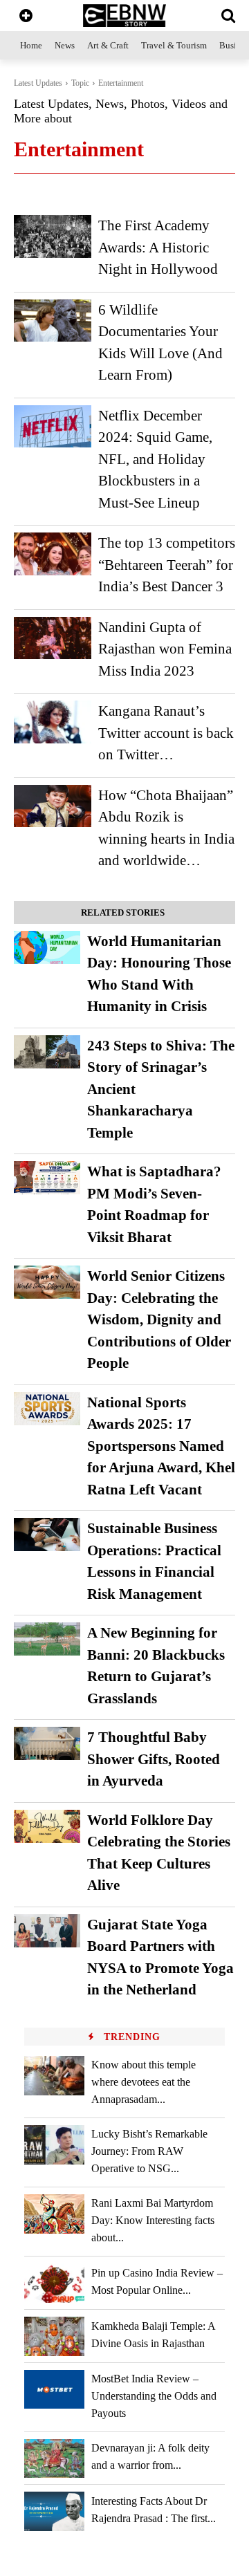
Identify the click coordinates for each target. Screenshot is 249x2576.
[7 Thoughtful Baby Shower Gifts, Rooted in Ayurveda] (47, 1743)
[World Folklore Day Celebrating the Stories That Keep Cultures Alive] (47, 1826)
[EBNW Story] (124, 16)
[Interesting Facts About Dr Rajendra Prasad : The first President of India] (54, 2511)
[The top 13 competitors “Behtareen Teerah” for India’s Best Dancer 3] (53, 554)
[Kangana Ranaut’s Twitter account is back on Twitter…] (53, 722)
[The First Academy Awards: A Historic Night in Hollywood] (53, 237)
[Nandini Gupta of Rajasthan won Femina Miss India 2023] (53, 638)
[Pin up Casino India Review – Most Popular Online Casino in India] (54, 2283)
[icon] (26, 17)
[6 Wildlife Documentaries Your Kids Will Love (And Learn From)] (53, 321)
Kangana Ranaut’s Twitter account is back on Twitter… (166, 733)
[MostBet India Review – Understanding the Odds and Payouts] (54, 2390)
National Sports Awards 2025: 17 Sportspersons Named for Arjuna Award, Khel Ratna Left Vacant (161, 1446)
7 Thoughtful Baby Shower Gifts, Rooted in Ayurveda (154, 1759)
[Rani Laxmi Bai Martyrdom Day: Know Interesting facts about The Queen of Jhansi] (54, 2214)
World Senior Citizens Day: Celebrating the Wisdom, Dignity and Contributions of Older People (159, 1319)
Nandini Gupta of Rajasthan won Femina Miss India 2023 (165, 649)
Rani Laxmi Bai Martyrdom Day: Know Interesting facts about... (153, 2220)
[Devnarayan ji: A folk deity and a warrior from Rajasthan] (54, 2459)
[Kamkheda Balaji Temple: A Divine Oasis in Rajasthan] (54, 2336)
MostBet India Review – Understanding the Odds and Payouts (154, 2396)
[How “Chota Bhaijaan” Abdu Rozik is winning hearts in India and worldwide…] (53, 806)
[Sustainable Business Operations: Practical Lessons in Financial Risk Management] (47, 1535)
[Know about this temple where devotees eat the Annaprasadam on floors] (54, 2076)
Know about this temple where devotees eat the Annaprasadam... (144, 2082)
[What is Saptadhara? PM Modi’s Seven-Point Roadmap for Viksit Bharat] (47, 1178)
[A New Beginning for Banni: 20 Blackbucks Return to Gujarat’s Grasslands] (47, 1639)
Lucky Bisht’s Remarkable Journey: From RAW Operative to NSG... (149, 2151)
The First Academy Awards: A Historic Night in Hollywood (158, 247)
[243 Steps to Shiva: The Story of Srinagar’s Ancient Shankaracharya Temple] (47, 1052)
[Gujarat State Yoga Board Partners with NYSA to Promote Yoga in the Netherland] (47, 1931)
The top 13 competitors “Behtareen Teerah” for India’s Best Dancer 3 (167, 565)
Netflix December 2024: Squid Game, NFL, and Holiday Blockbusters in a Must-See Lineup (155, 459)
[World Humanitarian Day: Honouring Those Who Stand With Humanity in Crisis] (47, 947)
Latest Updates (38, 83)
